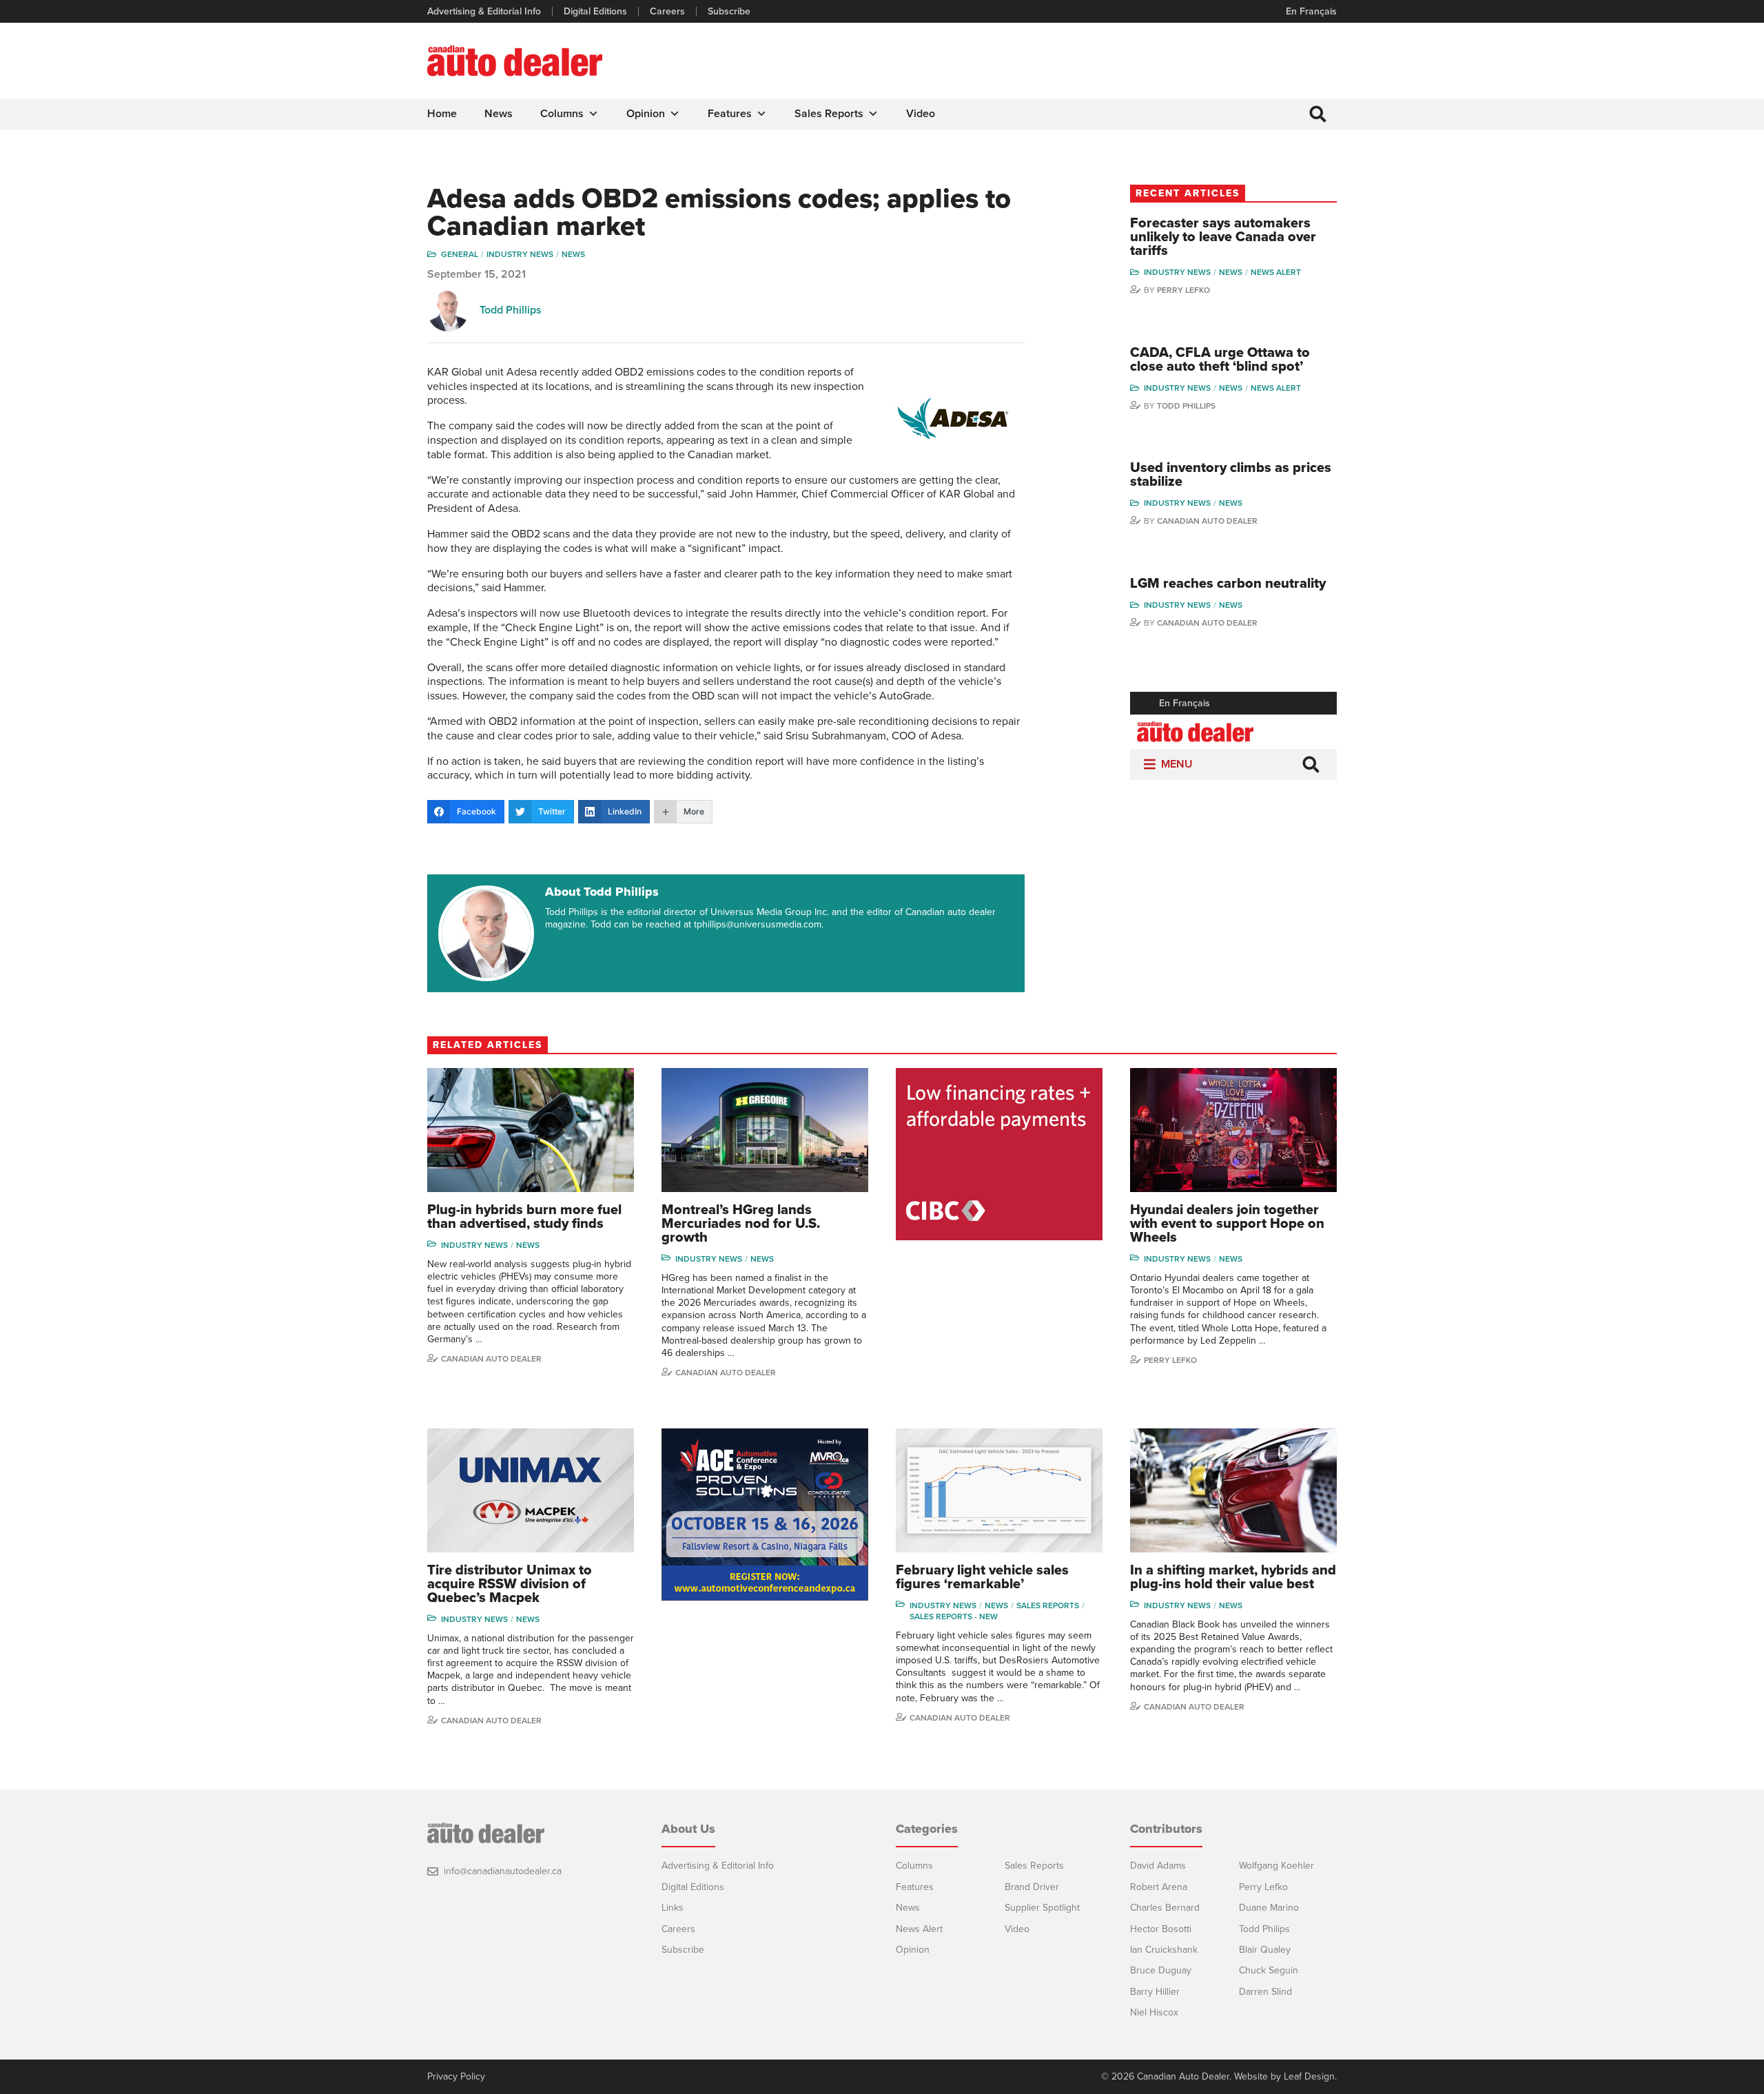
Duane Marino (1269, 1908)
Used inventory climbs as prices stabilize (1231, 475)
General (460, 254)
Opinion (646, 114)
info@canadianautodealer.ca (503, 1871)
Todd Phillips (511, 310)
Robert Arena (1159, 1887)
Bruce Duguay (1161, 1970)
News (499, 114)
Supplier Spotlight (1042, 1908)
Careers (667, 12)
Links (673, 1908)
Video (921, 114)
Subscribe (729, 12)
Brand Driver (1032, 1887)
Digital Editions (595, 12)
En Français (1311, 11)
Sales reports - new (954, 1616)
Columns (562, 114)
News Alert (1276, 272)
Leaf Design (1309, 2076)
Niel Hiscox (1154, 2012)
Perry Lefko (1183, 290)
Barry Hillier (1155, 1992)
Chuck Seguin (1269, 1970)
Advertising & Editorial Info (484, 12)
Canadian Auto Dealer (1207, 521)
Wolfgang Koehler (1276, 1866)
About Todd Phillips (602, 892)
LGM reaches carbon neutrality (1228, 584)
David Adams (1158, 1866)
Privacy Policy (456, 2077)
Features (730, 114)
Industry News (520, 254)
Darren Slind (1265, 1992)
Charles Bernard (1165, 1908)
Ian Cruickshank (1164, 1950)
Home (442, 114)
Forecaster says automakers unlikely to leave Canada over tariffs (1223, 237)
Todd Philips (1264, 1929)
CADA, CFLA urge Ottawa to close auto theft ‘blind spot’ (1220, 360)
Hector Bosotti (1161, 1929)
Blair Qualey (1265, 1950)
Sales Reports (829, 114)
